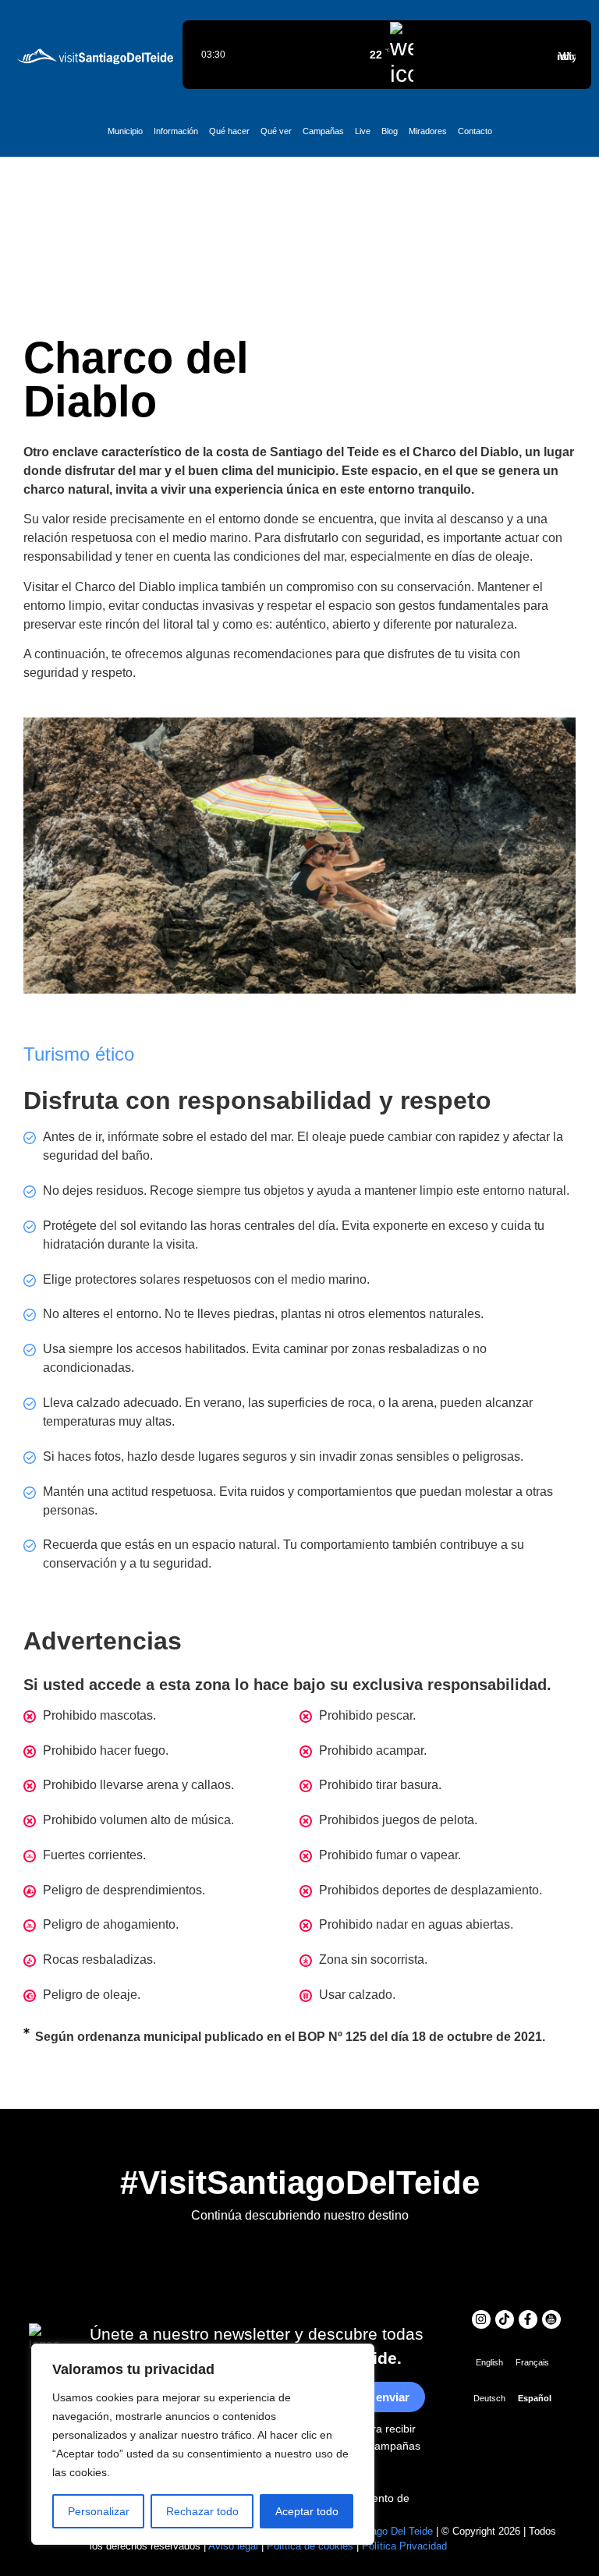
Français (532, 2362)
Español (535, 2398)
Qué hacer (229, 131)
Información (176, 131)
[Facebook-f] (528, 2319)
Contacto (475, 131)
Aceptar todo (307, 2511)
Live (363, 131)
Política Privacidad (404, 2546)
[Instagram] (481, 2319)
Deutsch (489, 2398)
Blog (390, 131)
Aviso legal (233, 2546)
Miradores (428, 131)
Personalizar (99, 2511)
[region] (203, 2444)
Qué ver (276, 131)
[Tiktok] (505, 2319)
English (489, 2362)
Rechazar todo (202, 2511)
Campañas (323, 131)
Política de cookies (310, 2546)
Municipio (125, 131)
